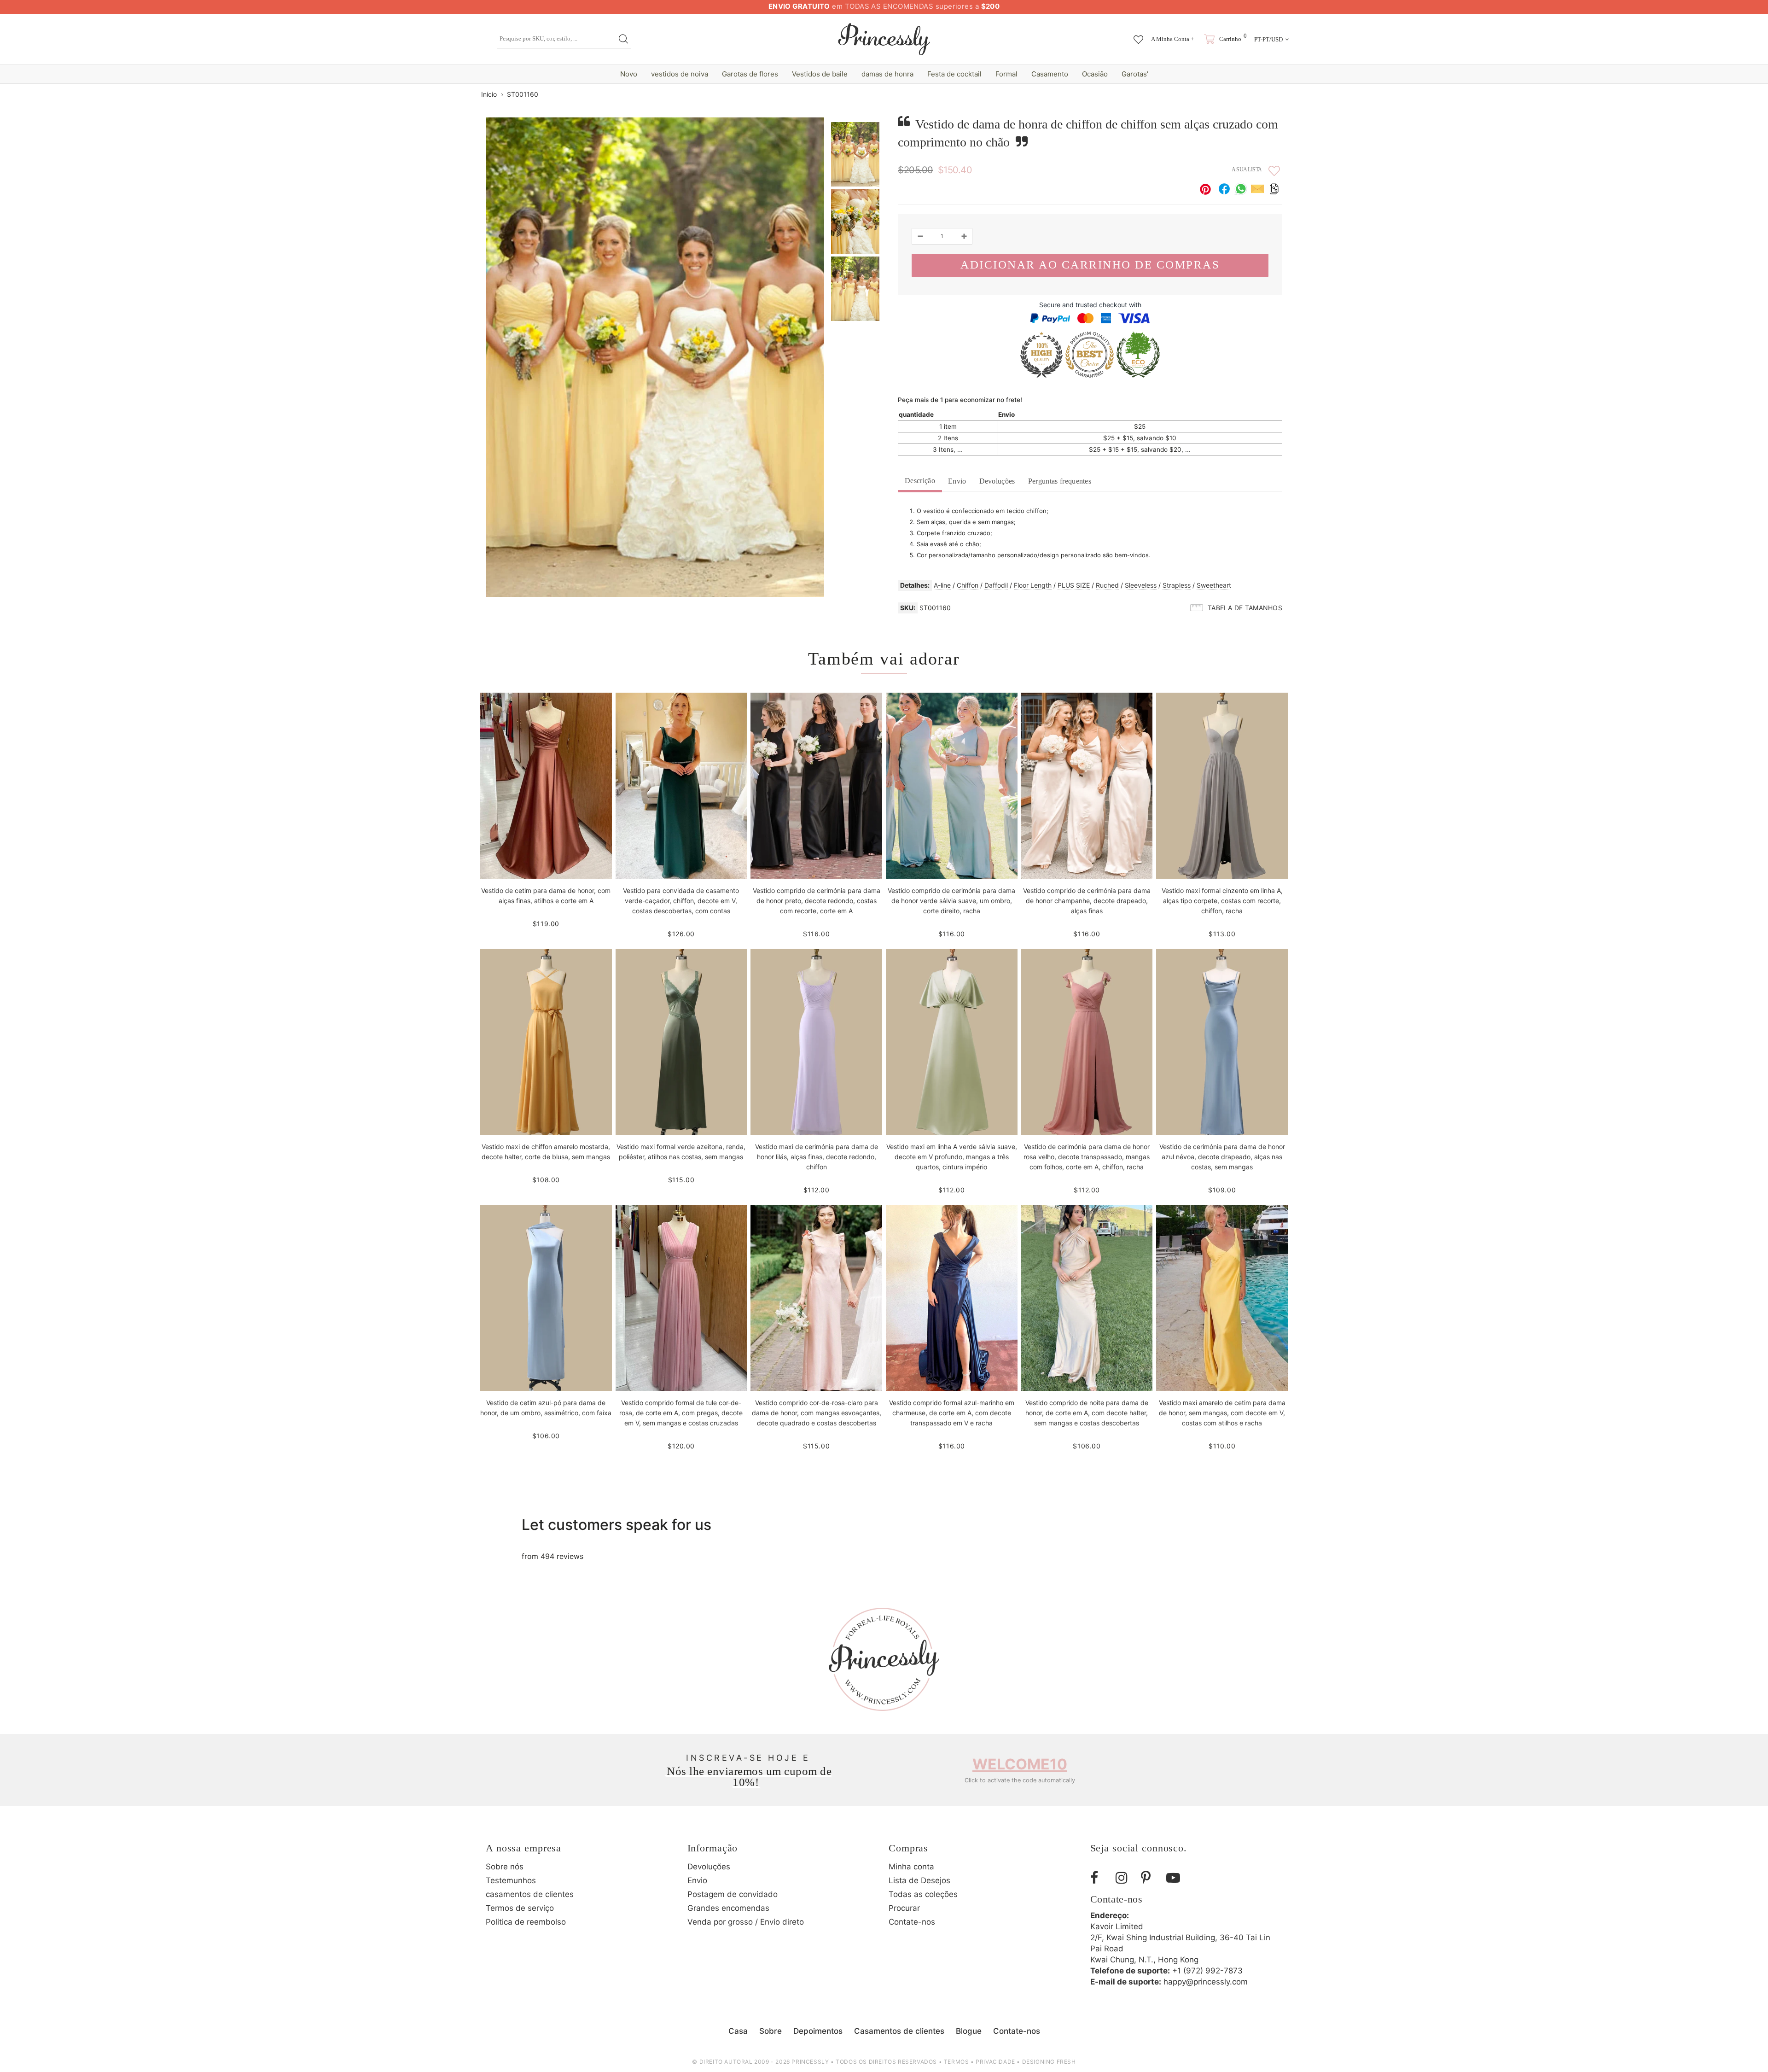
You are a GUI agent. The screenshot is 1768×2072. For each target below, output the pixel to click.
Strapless (1177, 585)
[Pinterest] (1150, 1878)
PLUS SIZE (1074, 585)
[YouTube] (1175, 1878)
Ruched (1107, 585)
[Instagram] (1125, 1878)
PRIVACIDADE (995, 2062)
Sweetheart (1214, 585)
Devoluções (997, 481)
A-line (942, 585)
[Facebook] (1099, 1878)
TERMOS (957, 2062)
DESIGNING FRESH (1049, 2062)
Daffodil (996, 585)
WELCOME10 (1020, 1764)
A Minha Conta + (1172, 39)
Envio (957, 481)
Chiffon (968, 585)
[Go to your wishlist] (1138, 35)
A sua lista (1247, 169)
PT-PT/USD (1268, 39)
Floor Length (1033, 585)
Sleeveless (1141, 585)
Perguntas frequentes (1060, 481)
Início (489, 94)
